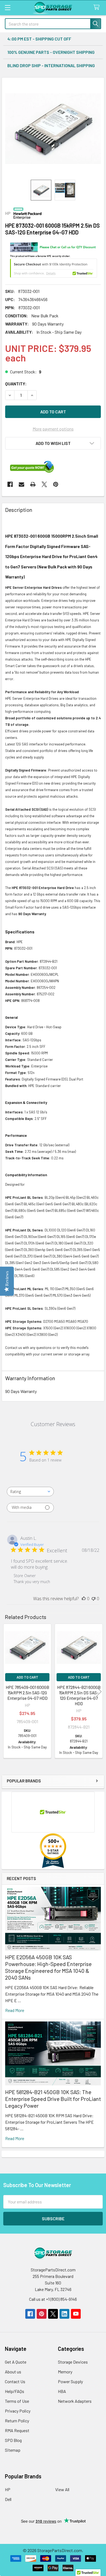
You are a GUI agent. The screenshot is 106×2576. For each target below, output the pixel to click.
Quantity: (16, 384)
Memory (65, 2372)
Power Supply (70, 2381)
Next (99, 1692)
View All (62, 2489)
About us (13, 2372)
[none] (53, 129)
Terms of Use (17, 2401)
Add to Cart (27, 1677)
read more (15, 2010)
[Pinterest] (56, 484)
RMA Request (17, 2430)
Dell (8, 2499)
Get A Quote (16, 2362)
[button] (53, 443)
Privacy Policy (18, 2411)
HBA (62, 2391)
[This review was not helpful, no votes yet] (93, 1599)
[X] (44, 484)
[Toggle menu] (7, 7)
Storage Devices (73, 2362)
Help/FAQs (15, 2391)
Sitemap (13, 2450)
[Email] (21, 484)
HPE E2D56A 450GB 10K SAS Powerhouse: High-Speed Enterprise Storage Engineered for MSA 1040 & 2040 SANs (48, 1967)
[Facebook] (10, 484)
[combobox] (30, 1492)
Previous (7, 1692)
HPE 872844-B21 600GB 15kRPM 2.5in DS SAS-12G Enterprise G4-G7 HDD (79, 1695)
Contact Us (15, 2381)
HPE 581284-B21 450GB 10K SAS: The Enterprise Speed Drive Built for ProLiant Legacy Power (53, 2099)
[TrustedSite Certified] (54, 268)
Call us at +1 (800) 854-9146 (53, 2299)
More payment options (53, 429)
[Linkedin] (64, 2314)
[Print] (33, 484)
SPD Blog (13, 2440)
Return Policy (17, 2421)
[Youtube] (76, 2314)
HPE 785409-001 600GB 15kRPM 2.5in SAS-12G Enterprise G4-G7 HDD (27, 1693)
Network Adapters (75, 2401)
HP (8, 2489)
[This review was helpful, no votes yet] (84, 1599)
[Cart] (98, 7)
